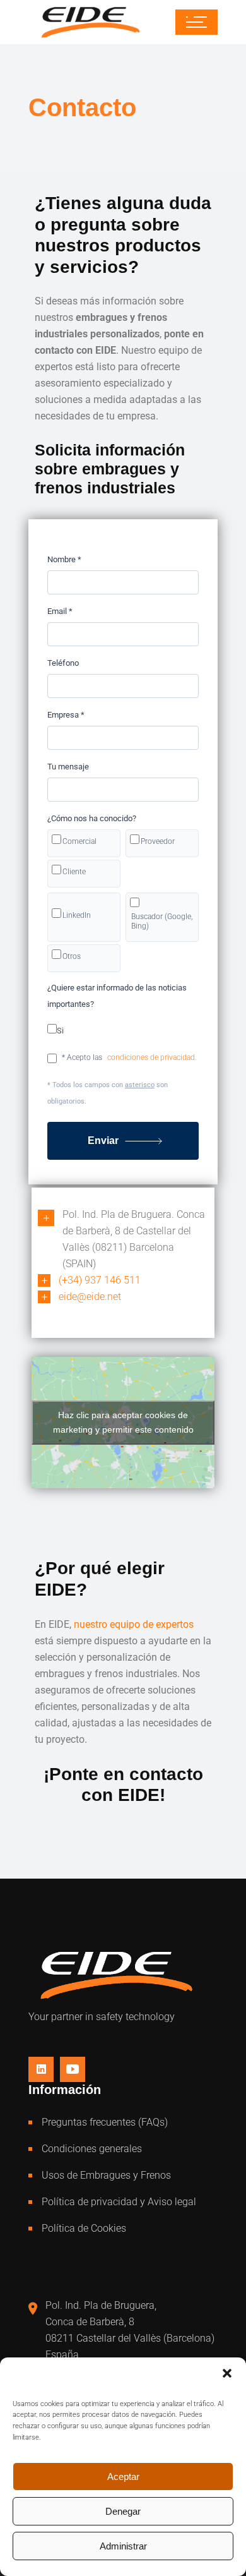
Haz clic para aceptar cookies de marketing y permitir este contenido (123, 1422)
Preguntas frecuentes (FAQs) (105, 2122)
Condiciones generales (92, 2149)
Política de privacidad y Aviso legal (119, 2202)
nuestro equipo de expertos (134, 1624)
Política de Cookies (84, 2228)
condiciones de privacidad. (152, 1057)
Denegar (123, 2511)
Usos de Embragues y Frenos (106, 2175)
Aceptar (123, 2477)
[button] (227, 2373)
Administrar (123, 2546)
